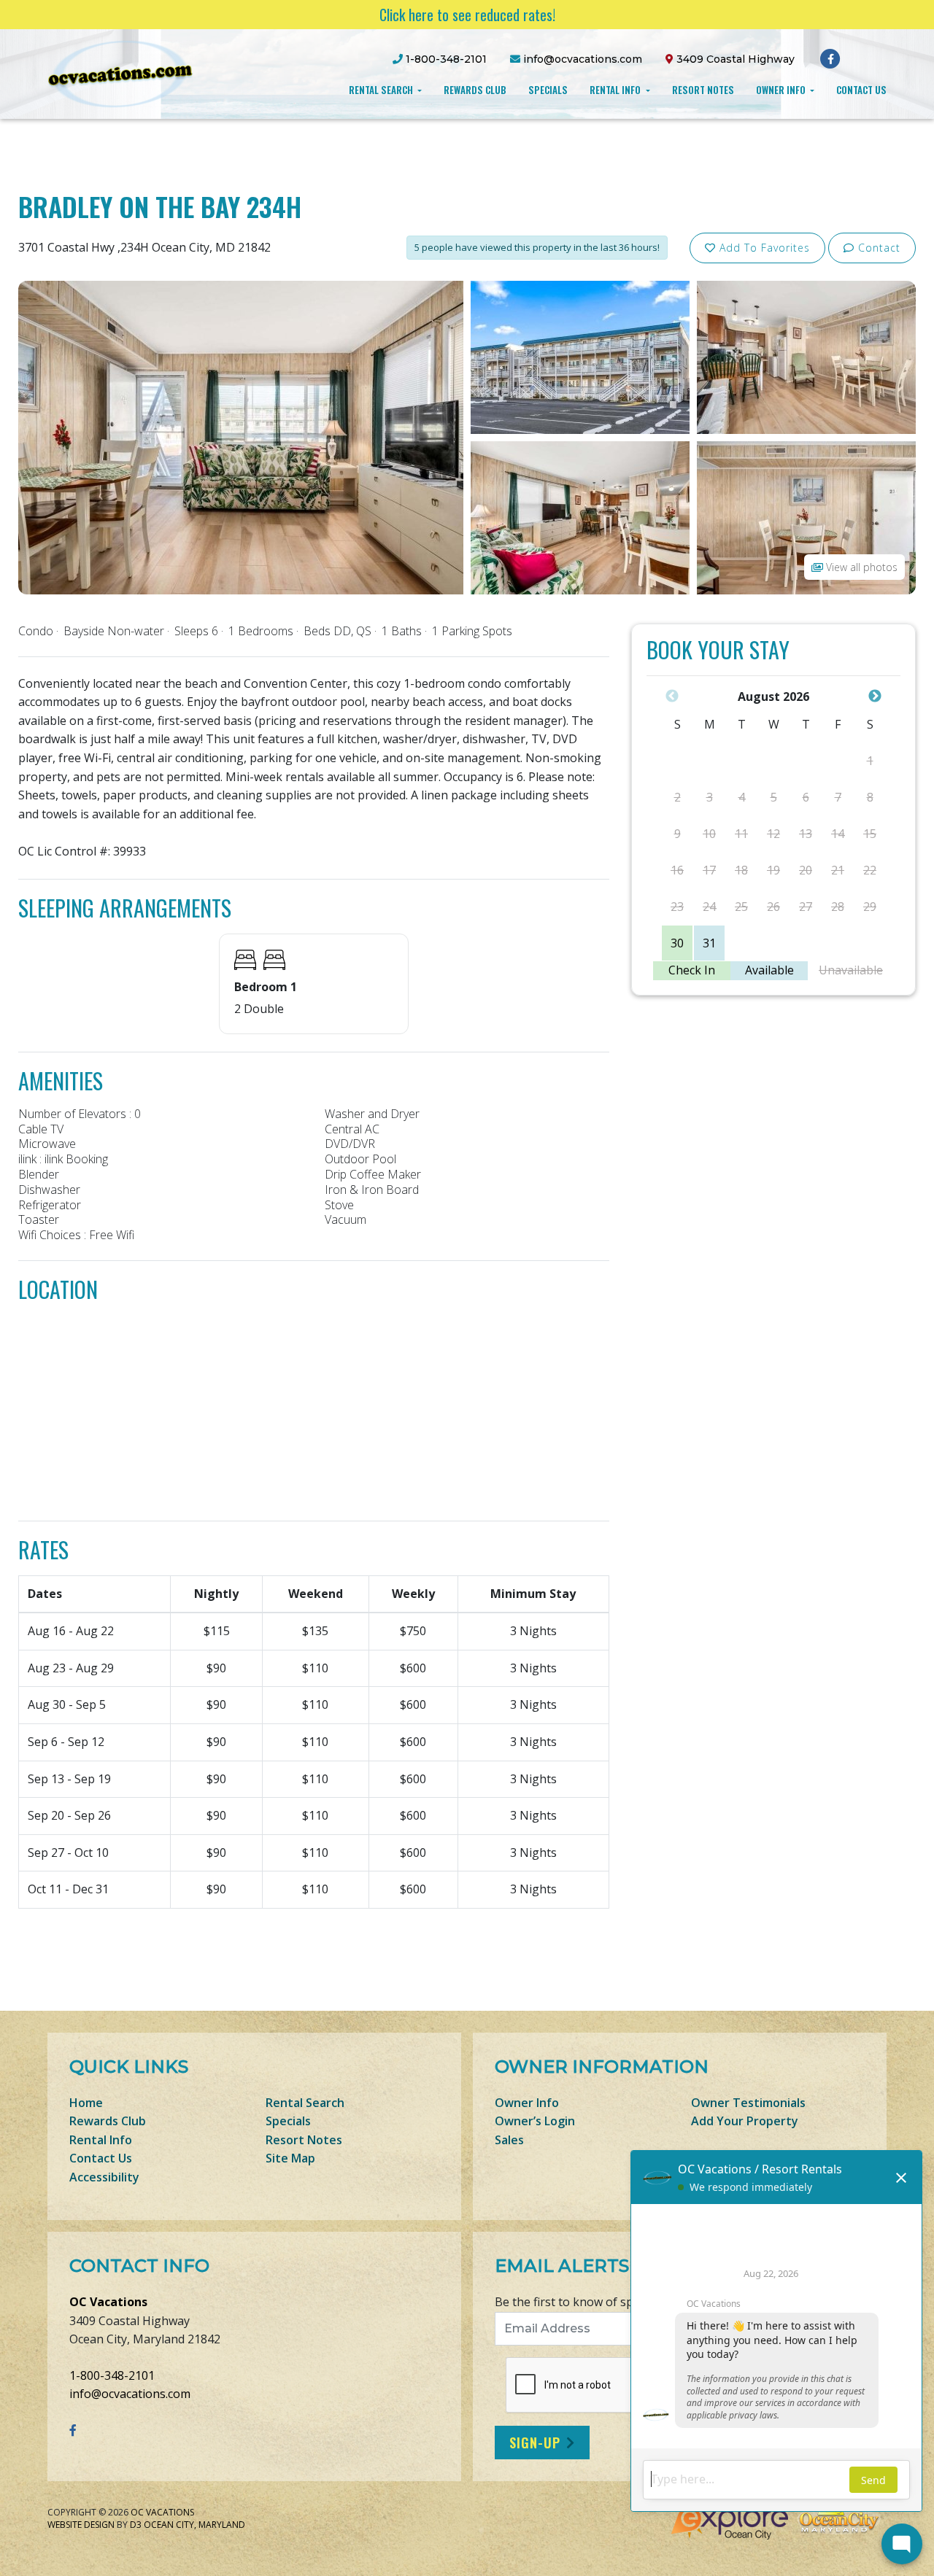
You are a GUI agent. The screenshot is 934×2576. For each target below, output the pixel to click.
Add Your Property (745, 2121)
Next (875, 697)
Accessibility (104, 2177)
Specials (548, 90)
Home (86, 2103)
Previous (672, 697)
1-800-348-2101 (112, 2375)
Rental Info (616, 90)
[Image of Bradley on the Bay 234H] (241, 436)
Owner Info (782, 90)
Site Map (290, 2158)
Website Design (81, 2525)
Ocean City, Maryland (194, 2525)
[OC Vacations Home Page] (120, 73)
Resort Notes (703, 90)
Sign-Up (535, 2443)
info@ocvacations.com (130, 2394)
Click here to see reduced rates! (467, 15)
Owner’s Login (535, 2121)
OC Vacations (108, 2302)
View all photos (860, 567)
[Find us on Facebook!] (831, 58)
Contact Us (861, 90)
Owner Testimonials (748, 2103)
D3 (136, 2525)
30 (677, 943)
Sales (509, 2140)
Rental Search (382, 90)
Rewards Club (475, 90)
